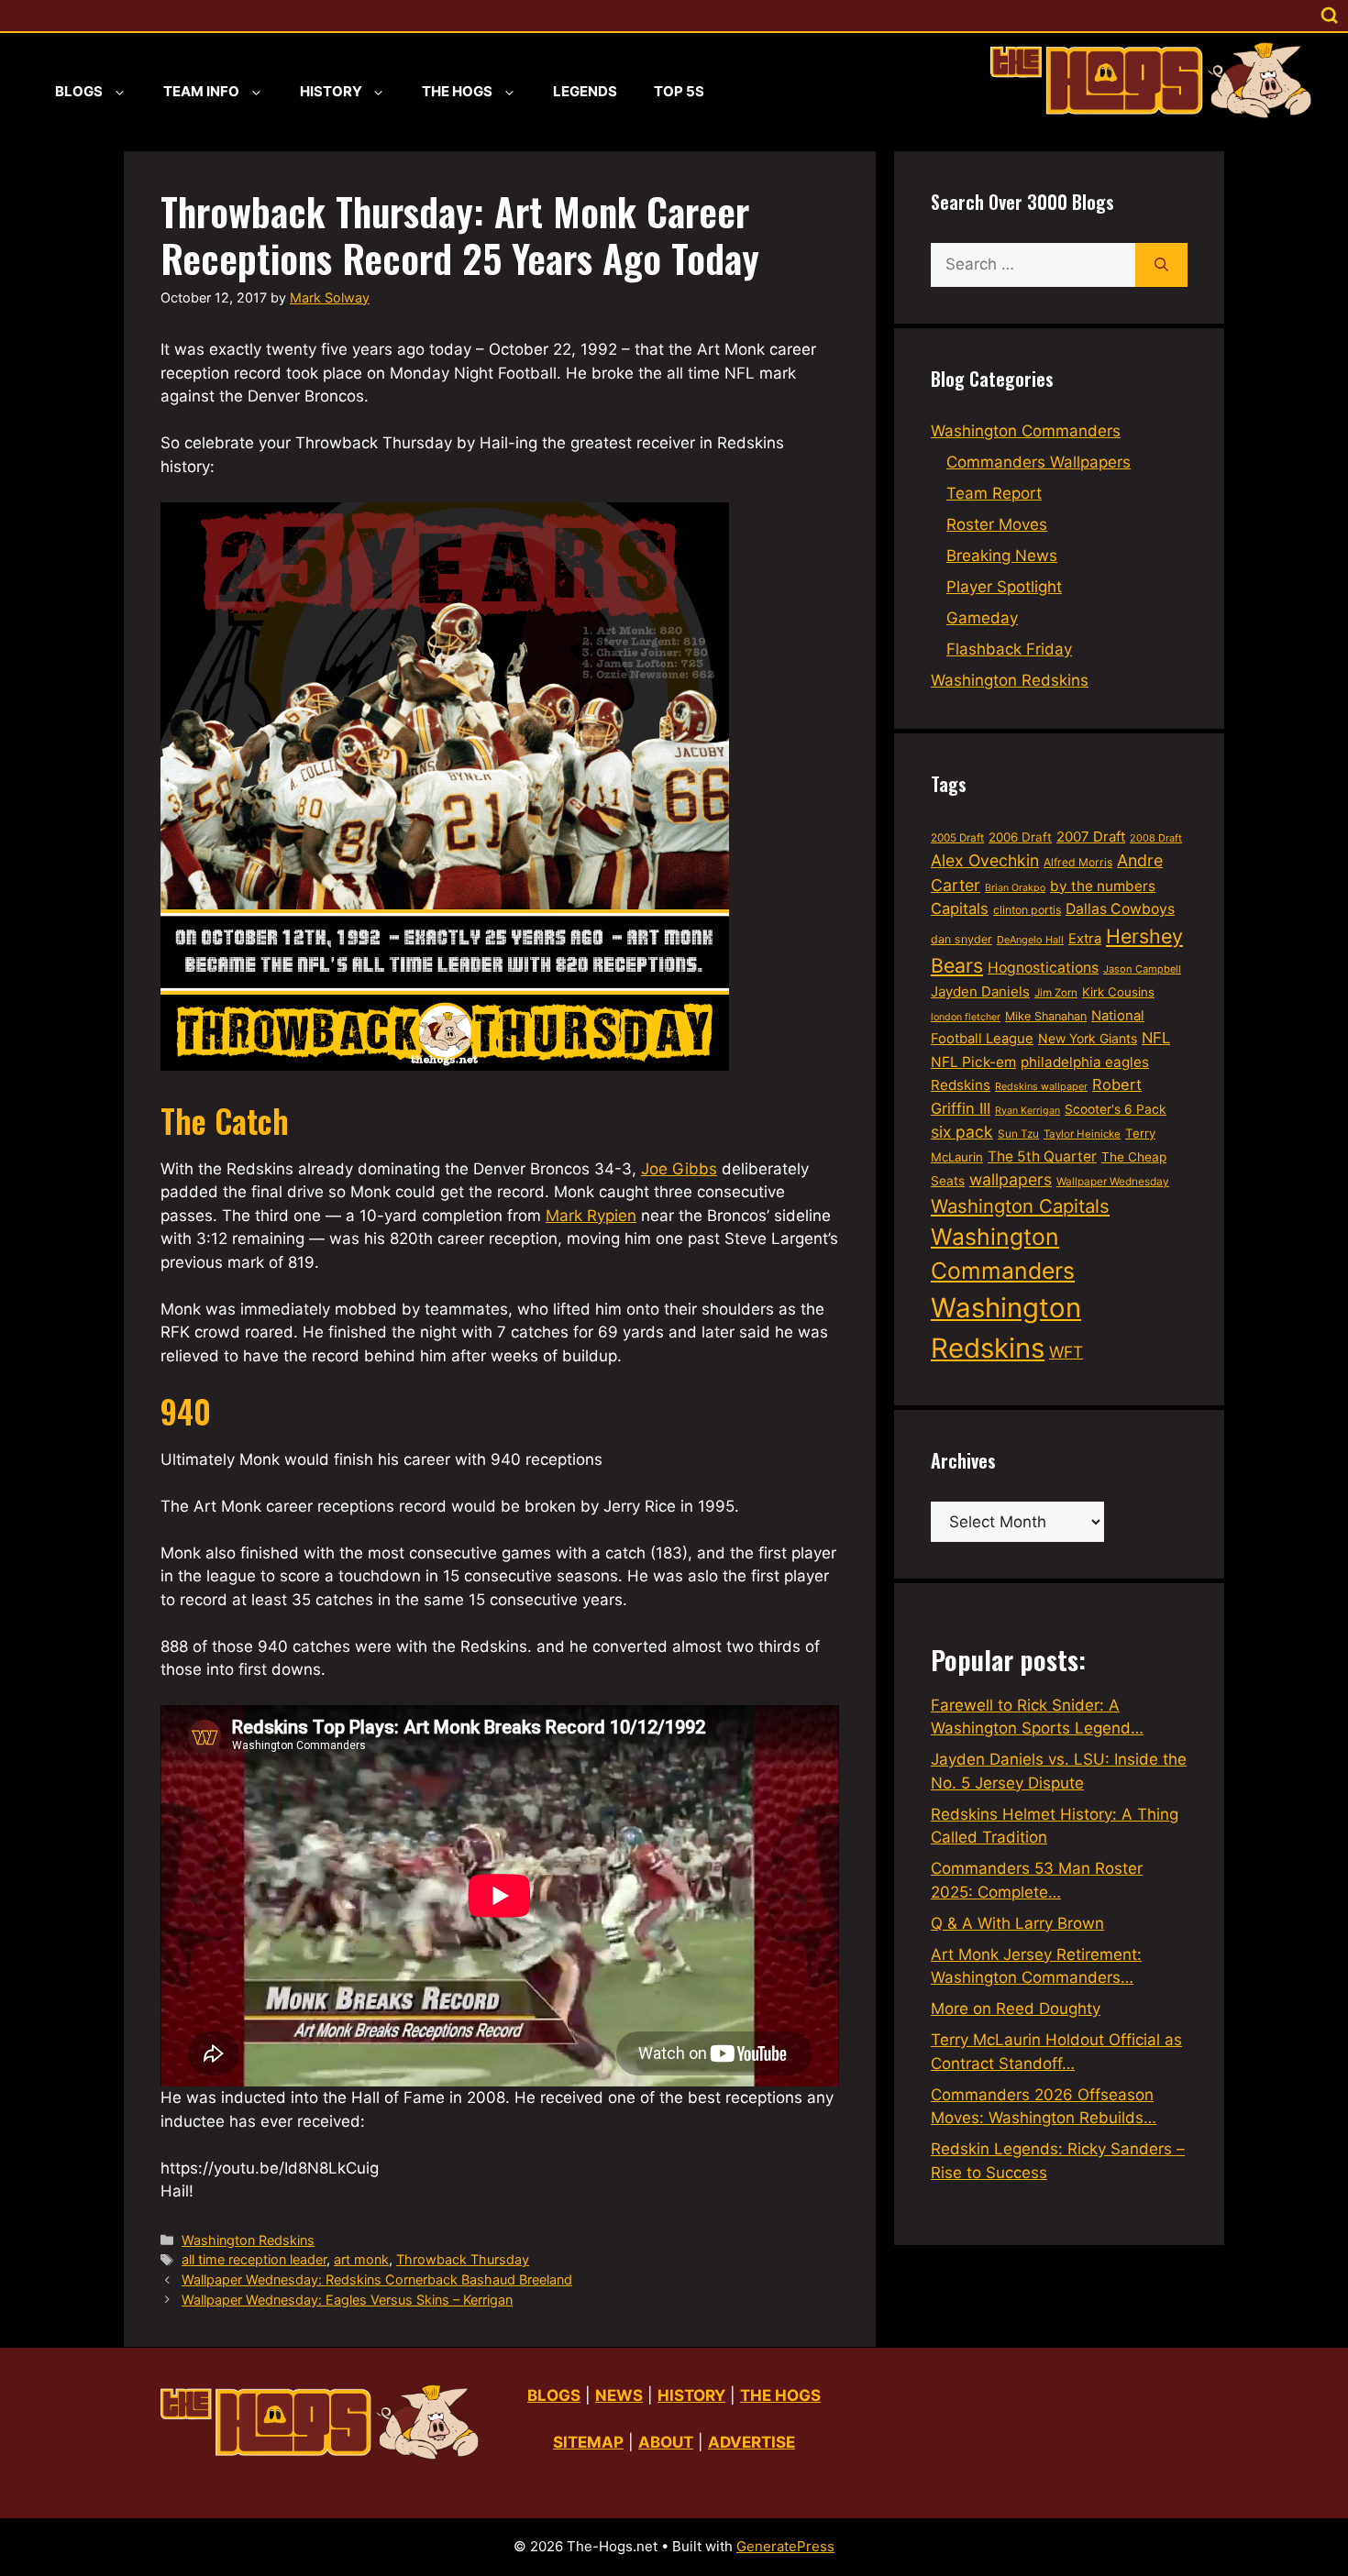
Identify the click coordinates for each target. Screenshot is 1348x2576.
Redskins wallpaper (1041, 1086)
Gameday (982, 618)
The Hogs (457, 91)
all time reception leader (254, 2259)
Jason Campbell (1142, 969)
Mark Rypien (591, 1216)
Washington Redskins (248, 2240)
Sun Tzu (1018, 1134)
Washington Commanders (1026, 431)
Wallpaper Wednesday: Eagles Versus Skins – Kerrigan (347, 2300)
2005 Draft (957, 838)
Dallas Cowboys (1120, 909)
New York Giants (1088, 1038)
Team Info (201, 91)
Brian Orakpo (1015, 888)
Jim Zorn (1056, 993)
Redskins (961, 1085)
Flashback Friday (1009, 649)
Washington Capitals (1020, 1206)
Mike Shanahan (1046, 1016)
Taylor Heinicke (1082, 1134)
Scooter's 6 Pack (1116, 1109)
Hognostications (1043, 968)
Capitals (960, 908)
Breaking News (1002, 556)
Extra (1085, 939)
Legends (585, 91)
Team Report (994, 493)
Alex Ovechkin (985, 860)
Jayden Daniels (980, 991)
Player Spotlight (1004, 587)
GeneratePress (785, 2546)
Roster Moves (997, 524)
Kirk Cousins (1118, 992)
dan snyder (961, 939)
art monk (361, 2259)
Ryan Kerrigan (1028, 1111)
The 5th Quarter (1042, 1156)
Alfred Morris (1078, 862)
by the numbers (1103, 886)
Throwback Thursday (463, 2259)
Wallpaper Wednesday (1113, 1181)
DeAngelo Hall (1030, 940)
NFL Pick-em (973, 1062)
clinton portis (1027, 910)
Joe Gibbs (679, 1169)
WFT (1066, 1352)
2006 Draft (1020, 837)
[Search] (1161, 265)
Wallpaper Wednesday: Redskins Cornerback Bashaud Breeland (377, 2279)
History (331, 91)
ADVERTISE (751, 2442)
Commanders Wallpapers (1039, 462)
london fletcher (966, 1017)
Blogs (79, 91)
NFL (1156, 1038)
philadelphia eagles (1085, 1062)
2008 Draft (1156, 838)
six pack (962, 1132)
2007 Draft (1091, 837)
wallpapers (1011, 1179)
